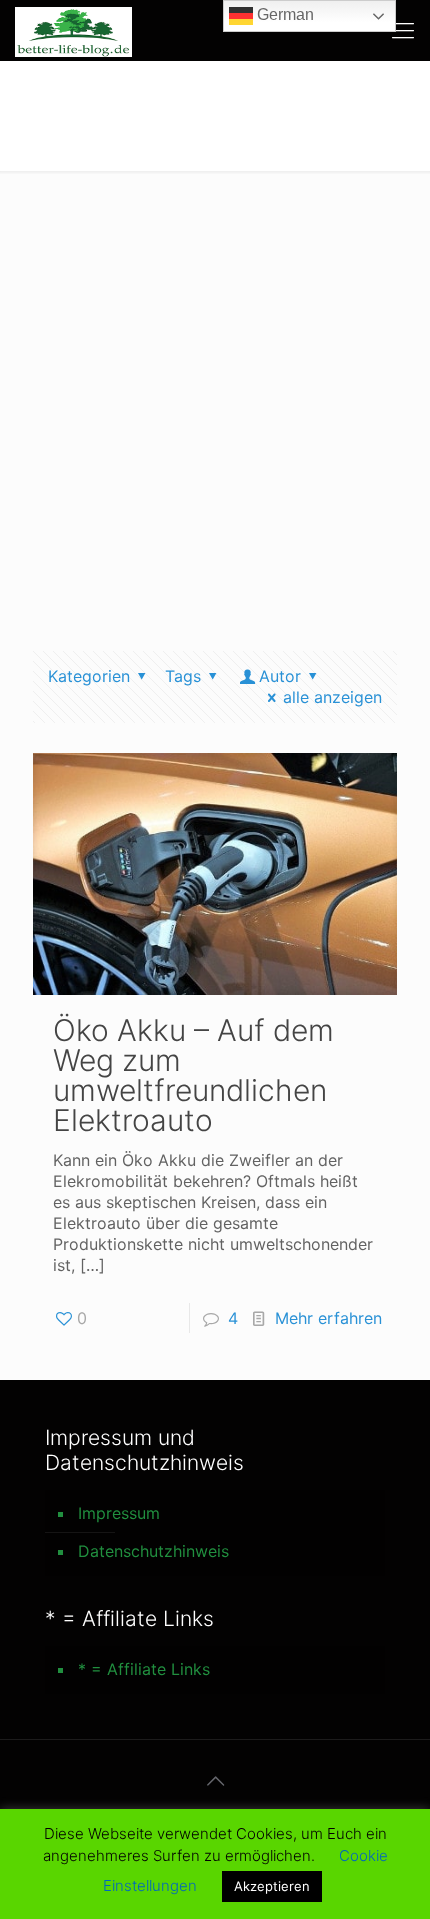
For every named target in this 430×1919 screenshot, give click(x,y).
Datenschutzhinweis (153, 1551)
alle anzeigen (332, 697)
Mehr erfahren (328, 1318)
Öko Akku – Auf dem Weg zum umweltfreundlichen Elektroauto (193, 1075)
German (283, 14)
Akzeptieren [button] (272, 1886)
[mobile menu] (403, 30)
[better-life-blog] (73, 30)
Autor (280, 676)
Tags (183, 676)
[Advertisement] (215, 396)
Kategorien (89, 676)
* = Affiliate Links (144, 1669)
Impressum (119, 1513)
